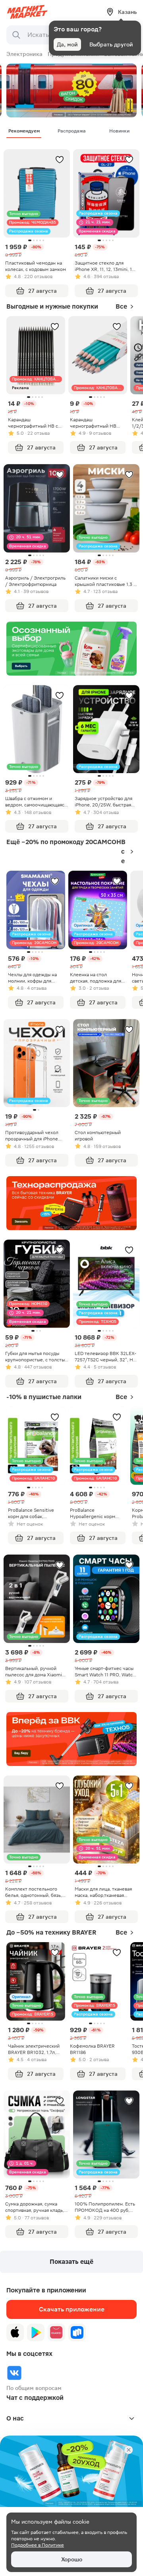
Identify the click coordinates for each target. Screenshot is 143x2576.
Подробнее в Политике (38, 2545)
